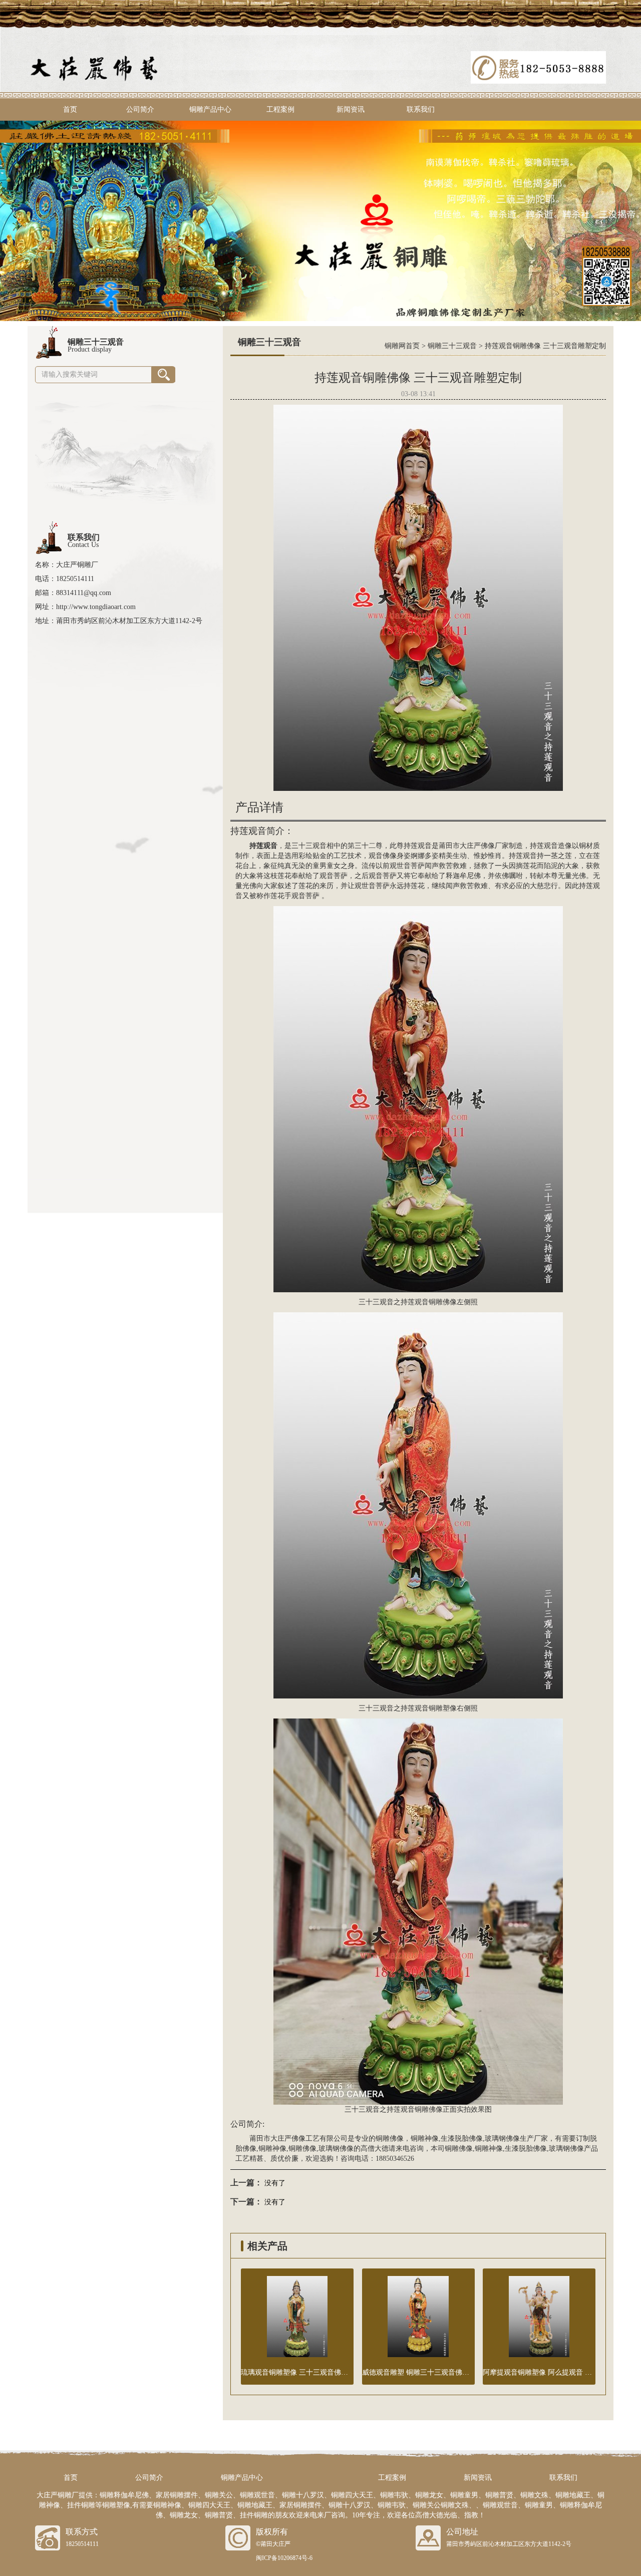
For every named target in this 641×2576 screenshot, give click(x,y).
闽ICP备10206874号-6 (284, 2558)
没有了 (275, 2183)
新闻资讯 (351, 109)
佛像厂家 (495, 846)
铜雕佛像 (443, 1302)
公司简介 (140, 109)
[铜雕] (320, 220)
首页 (70, 109)
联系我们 (421, 109)
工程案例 (280, 109)
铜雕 (436, 1708)
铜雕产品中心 (210, 109)
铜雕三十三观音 (452, 346)
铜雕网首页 (402, 346)
